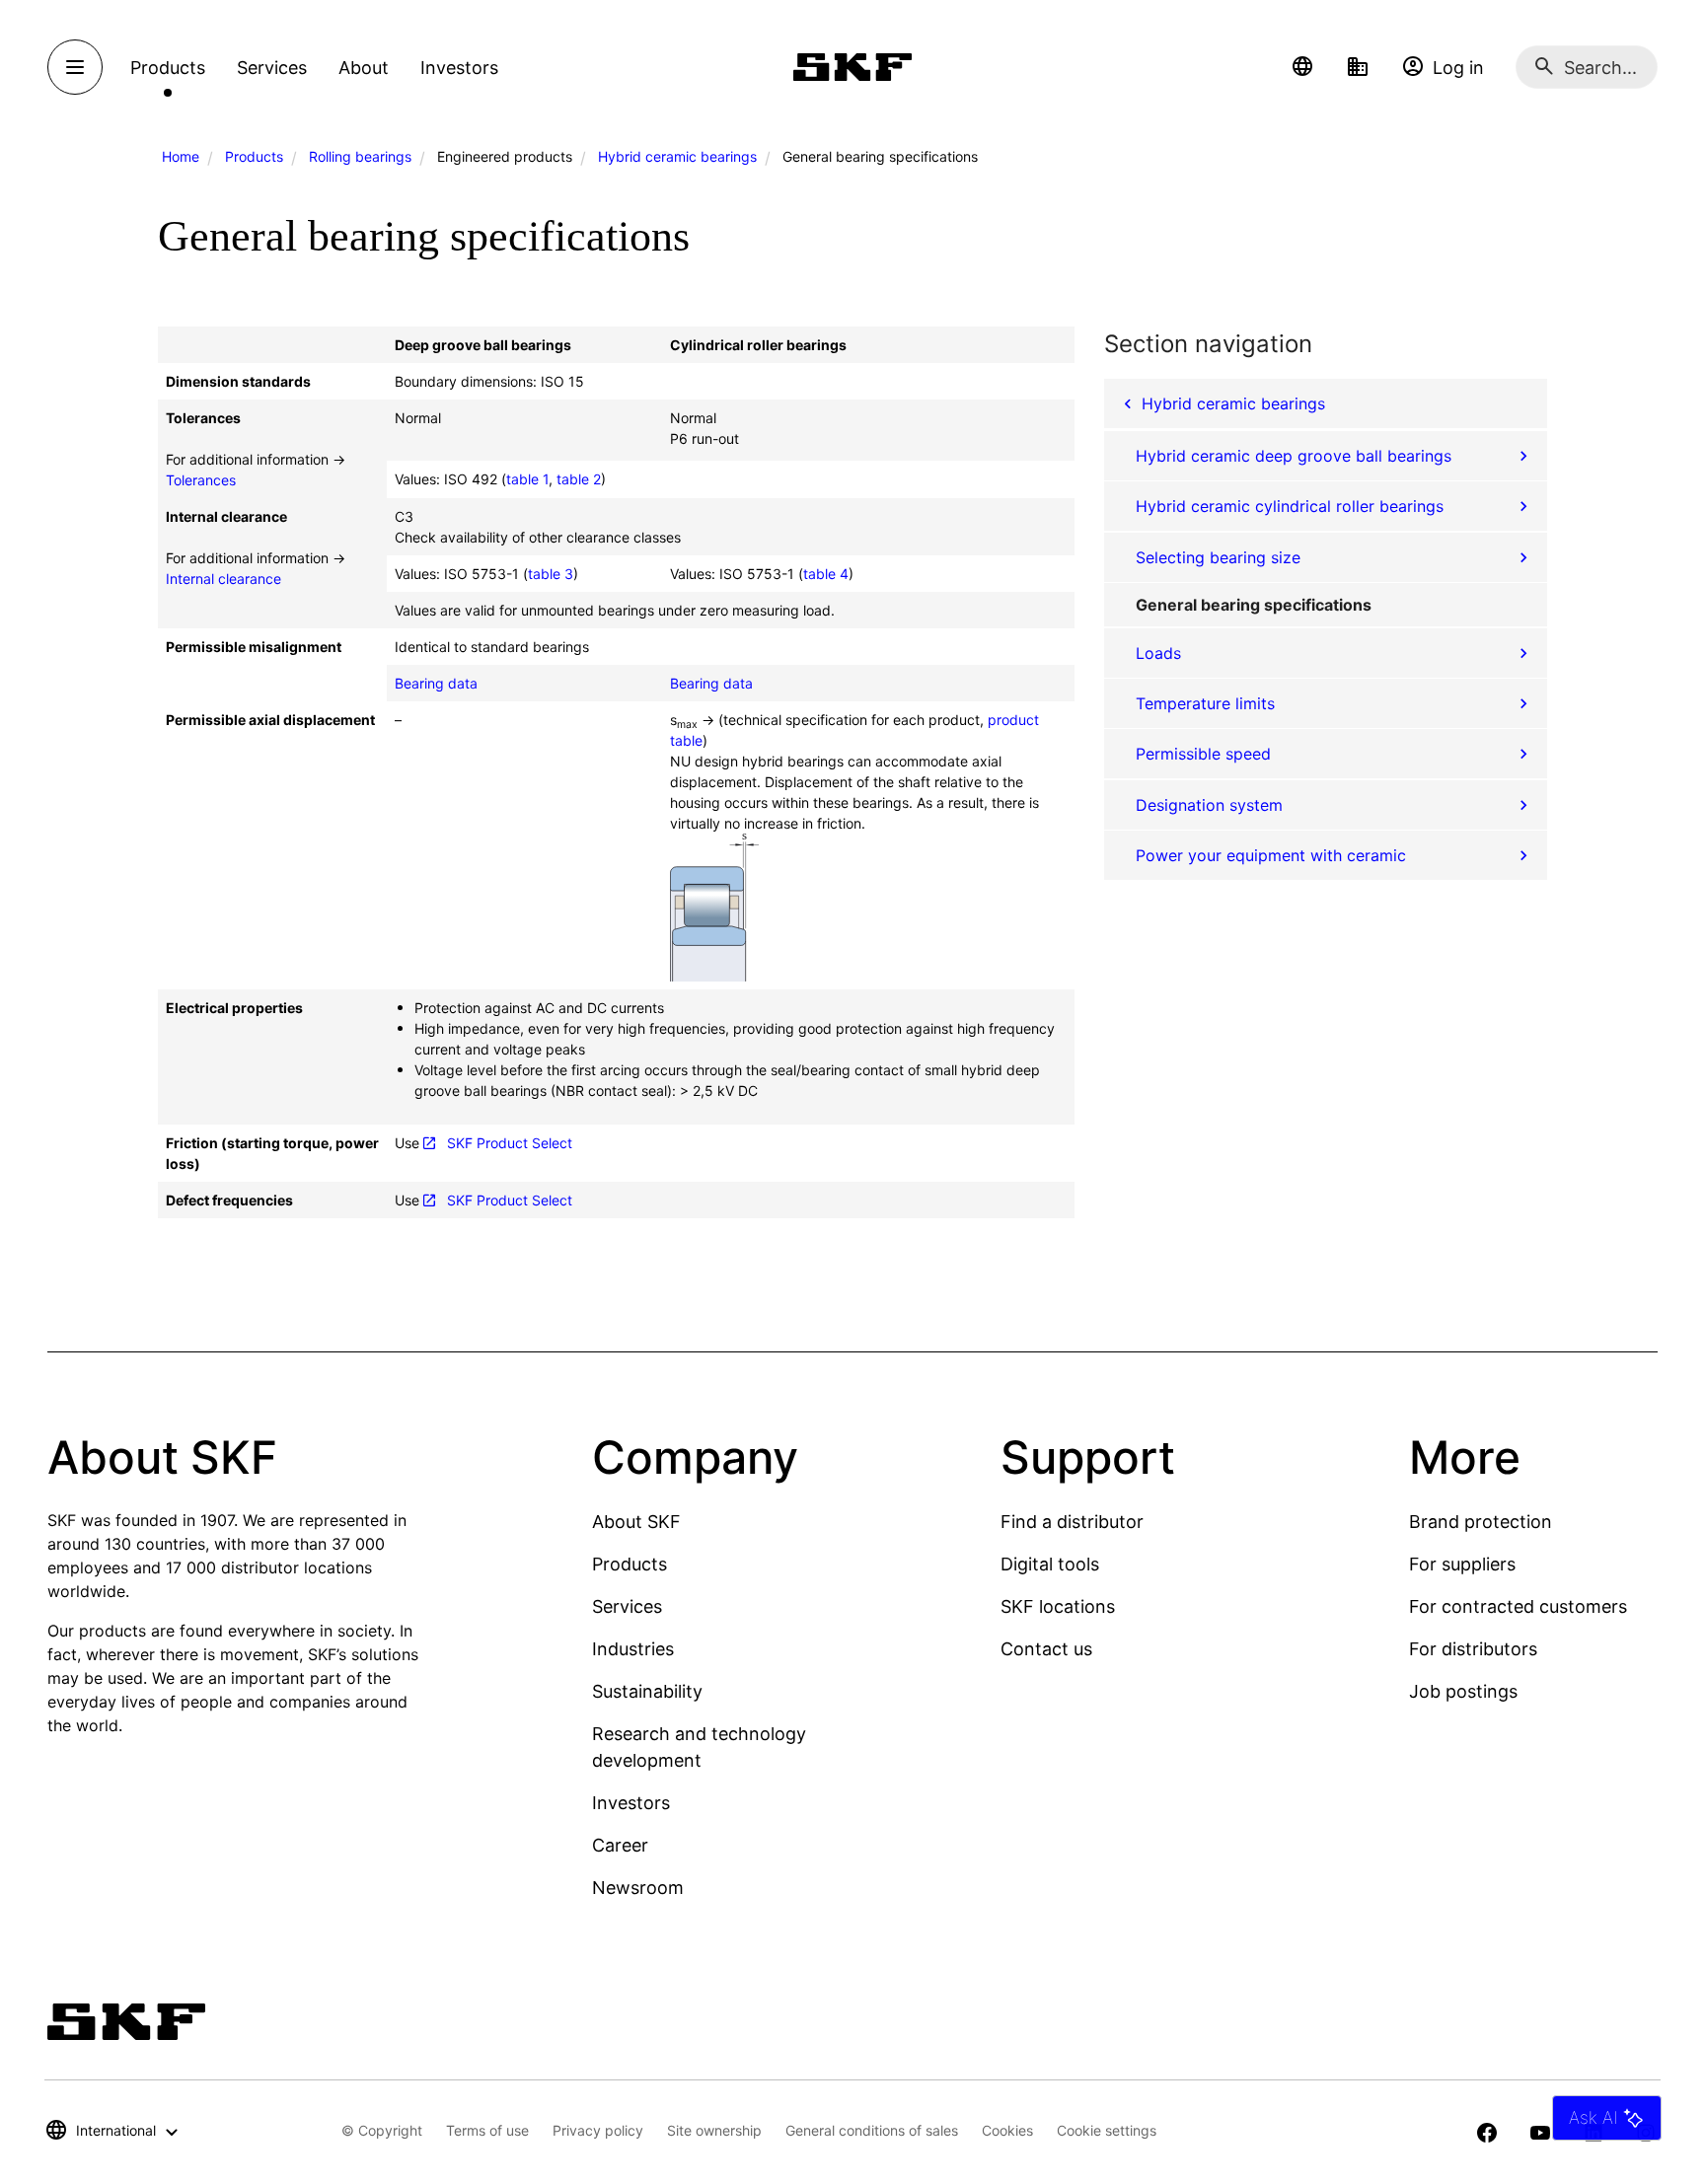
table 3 (551, 574)
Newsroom (638, 1888)
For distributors (1473, 1649)
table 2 (579, 479)
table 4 (826, 574)
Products (254, 156)
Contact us (1046, 1649)
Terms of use (487, 2130)
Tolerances (201, 480)
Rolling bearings (360, 156)
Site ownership (714, 2130)
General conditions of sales (872, 2130)
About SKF (636, 1522)
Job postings (1463, 1691)
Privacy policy (598, 2130)
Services (627, 1606)
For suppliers (1462, 1564)
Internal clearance (223, 579)
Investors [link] (459, 68)
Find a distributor (1072, 1522)
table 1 (527, 479)
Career (620, 1845)
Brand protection (1481, 1522)
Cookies (1007, 2130)
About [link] (364, 68)
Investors (631, 1803)
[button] (1302, 67)
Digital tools (1050, 1564)
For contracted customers (1518, 1606)
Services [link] (272, 68)
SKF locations (1058, 1606)
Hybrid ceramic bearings (677, 156)
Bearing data (436, 683)
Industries (633, 1649)
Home (181, 156)
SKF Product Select (510, 1143)
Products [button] (168, 68)
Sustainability (647, 1691)
